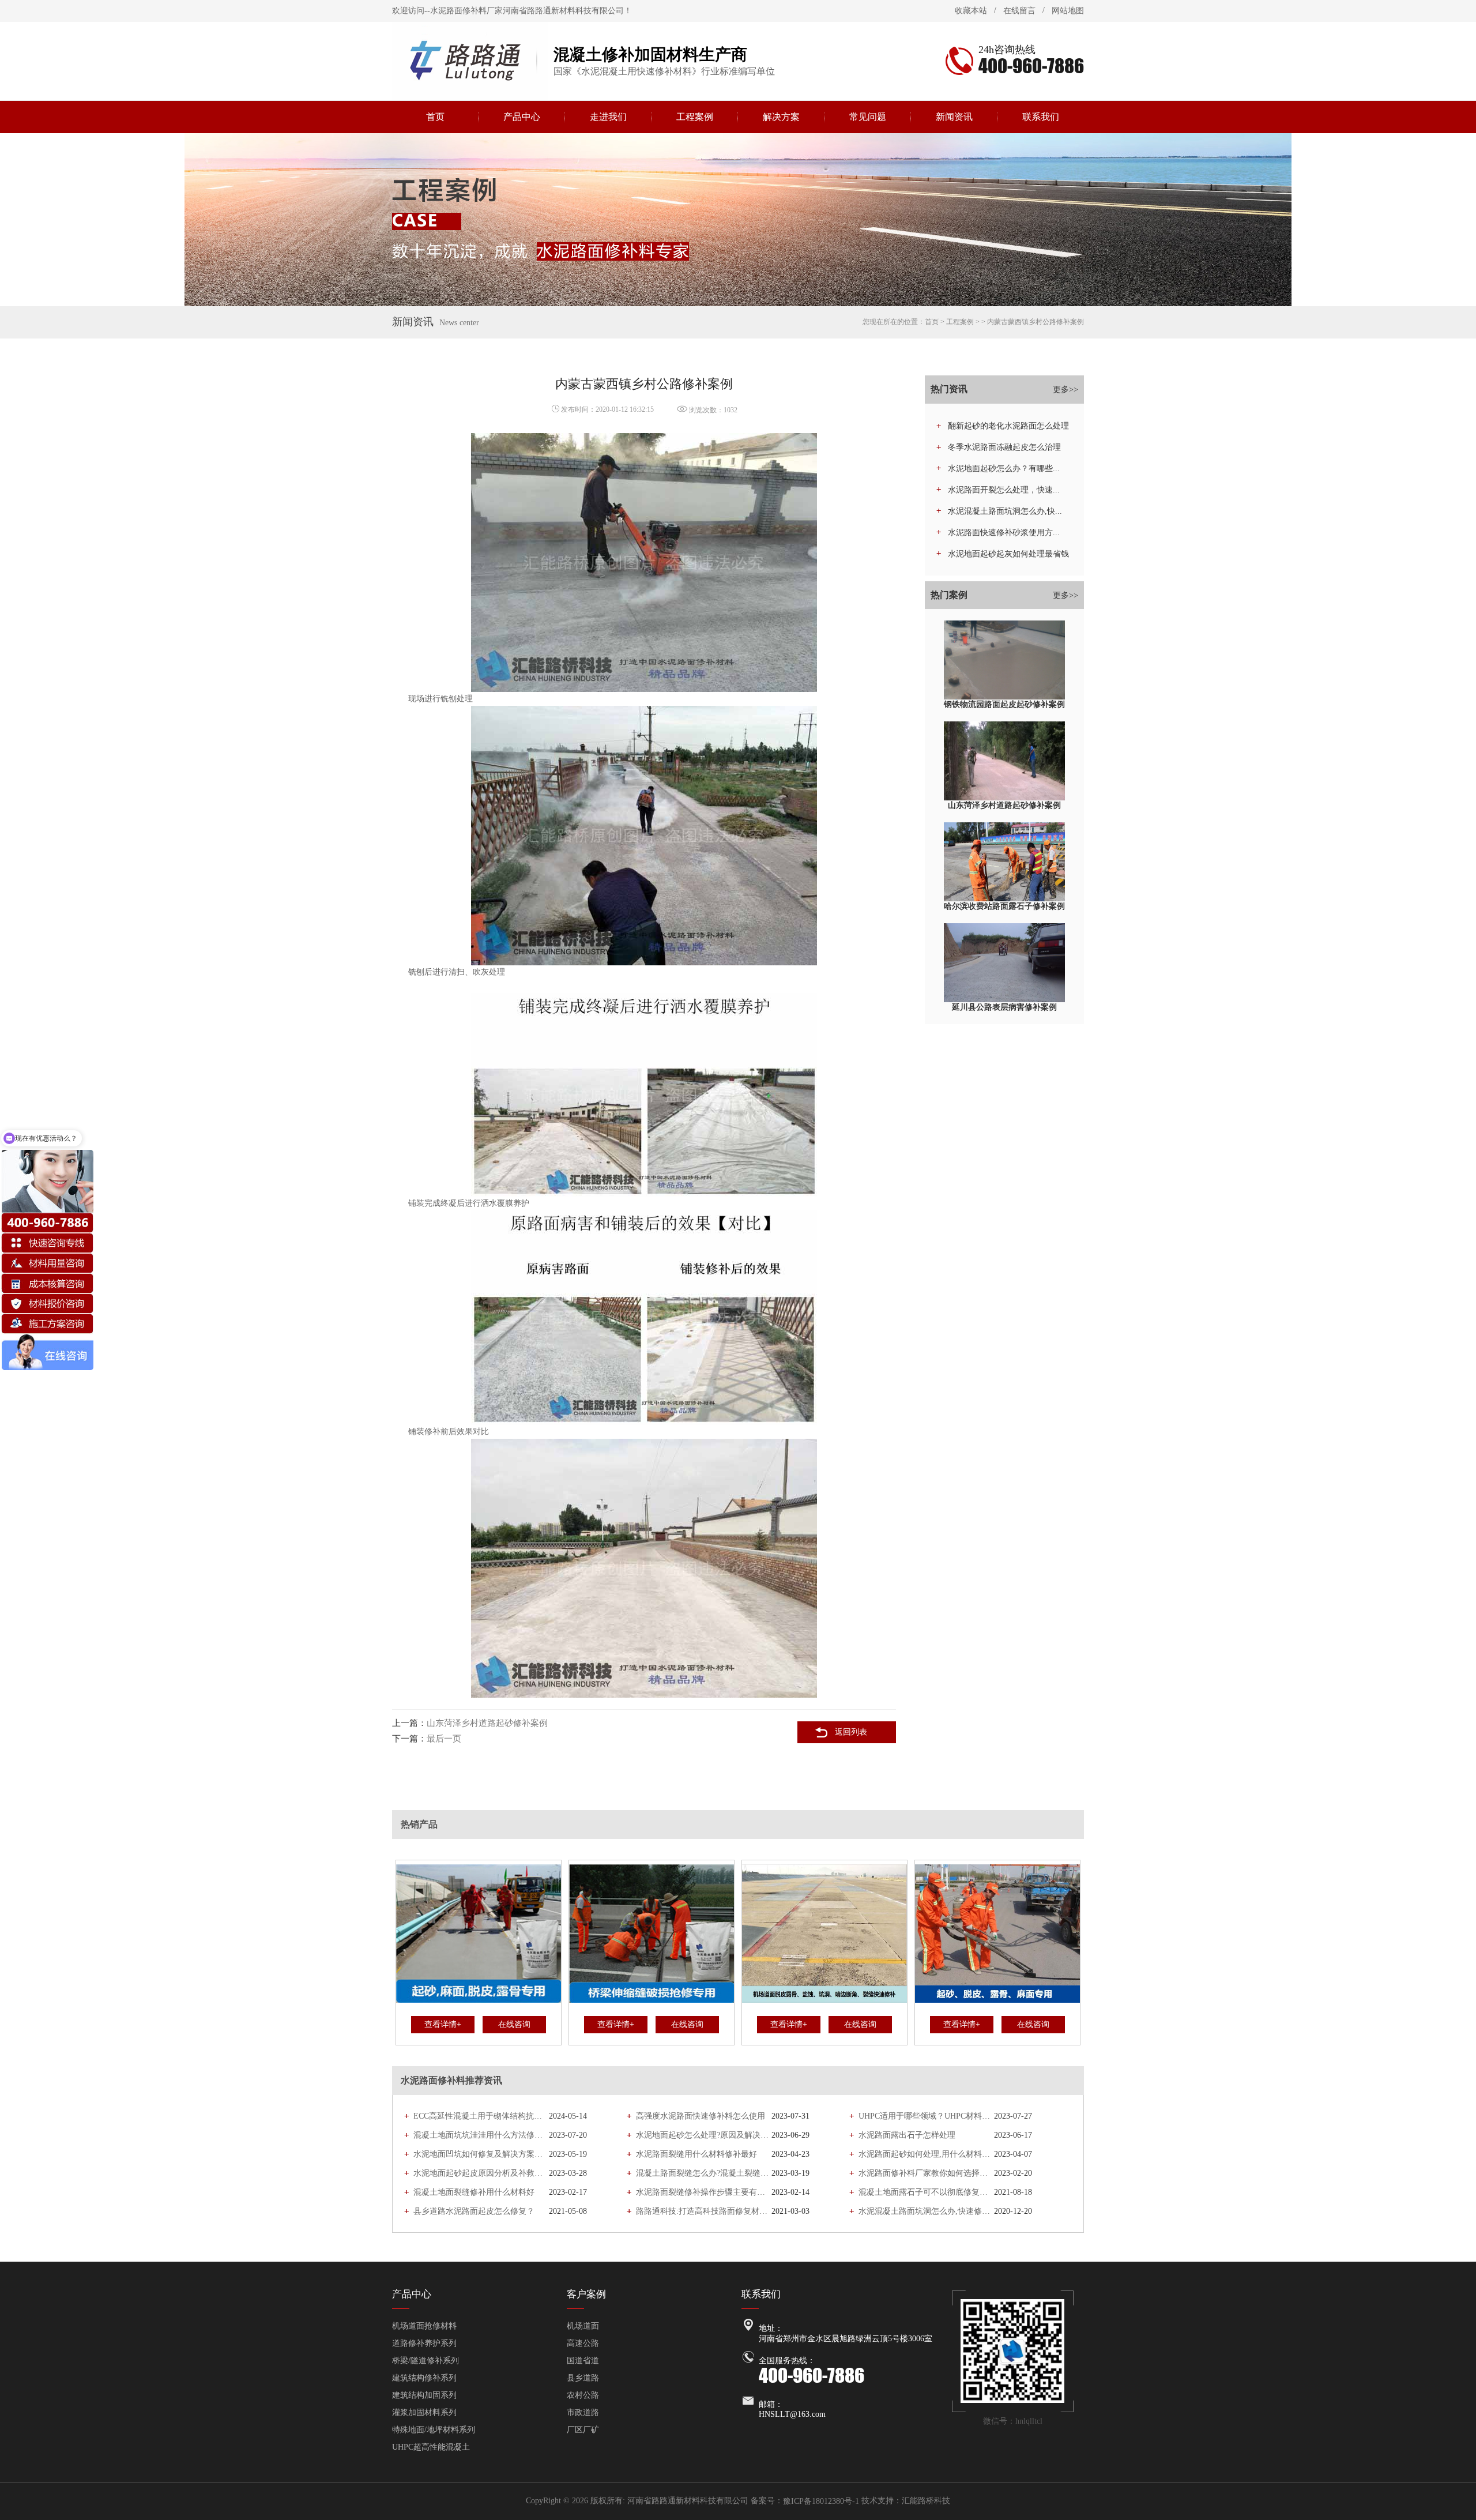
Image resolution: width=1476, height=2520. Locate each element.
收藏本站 (971, 11)
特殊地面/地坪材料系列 (434, 2430)
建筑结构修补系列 (424, 2378)
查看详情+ (443, 2024)
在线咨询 (514, 2024)
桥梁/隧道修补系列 (426, 2361)
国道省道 (583, 2361)
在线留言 (1019, 11)
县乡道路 (583, 2378)
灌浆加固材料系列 (424, 2412)
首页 (435, 117)
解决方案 (781, 117)
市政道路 (583, 2412)
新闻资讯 (954, 117)
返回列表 (851, 1732)
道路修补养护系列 (424, 2343)
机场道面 (583, 2326)
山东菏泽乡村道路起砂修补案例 (487, 1723)
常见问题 (868, 117)
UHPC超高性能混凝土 (431, 2447)
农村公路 (583, 2395)
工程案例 (695, 117)
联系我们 (1041, 117)
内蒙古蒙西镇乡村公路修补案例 (1036, 322)
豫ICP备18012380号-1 (821, 2501)
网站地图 (1068, 11)
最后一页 (444, 1739)
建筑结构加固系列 (424, 2395)
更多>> (1065, 390)
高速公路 (583, 2343)
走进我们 (608, 117)
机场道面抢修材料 (424, 2326)
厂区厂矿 (583, 2430)
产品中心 (522, 117)
